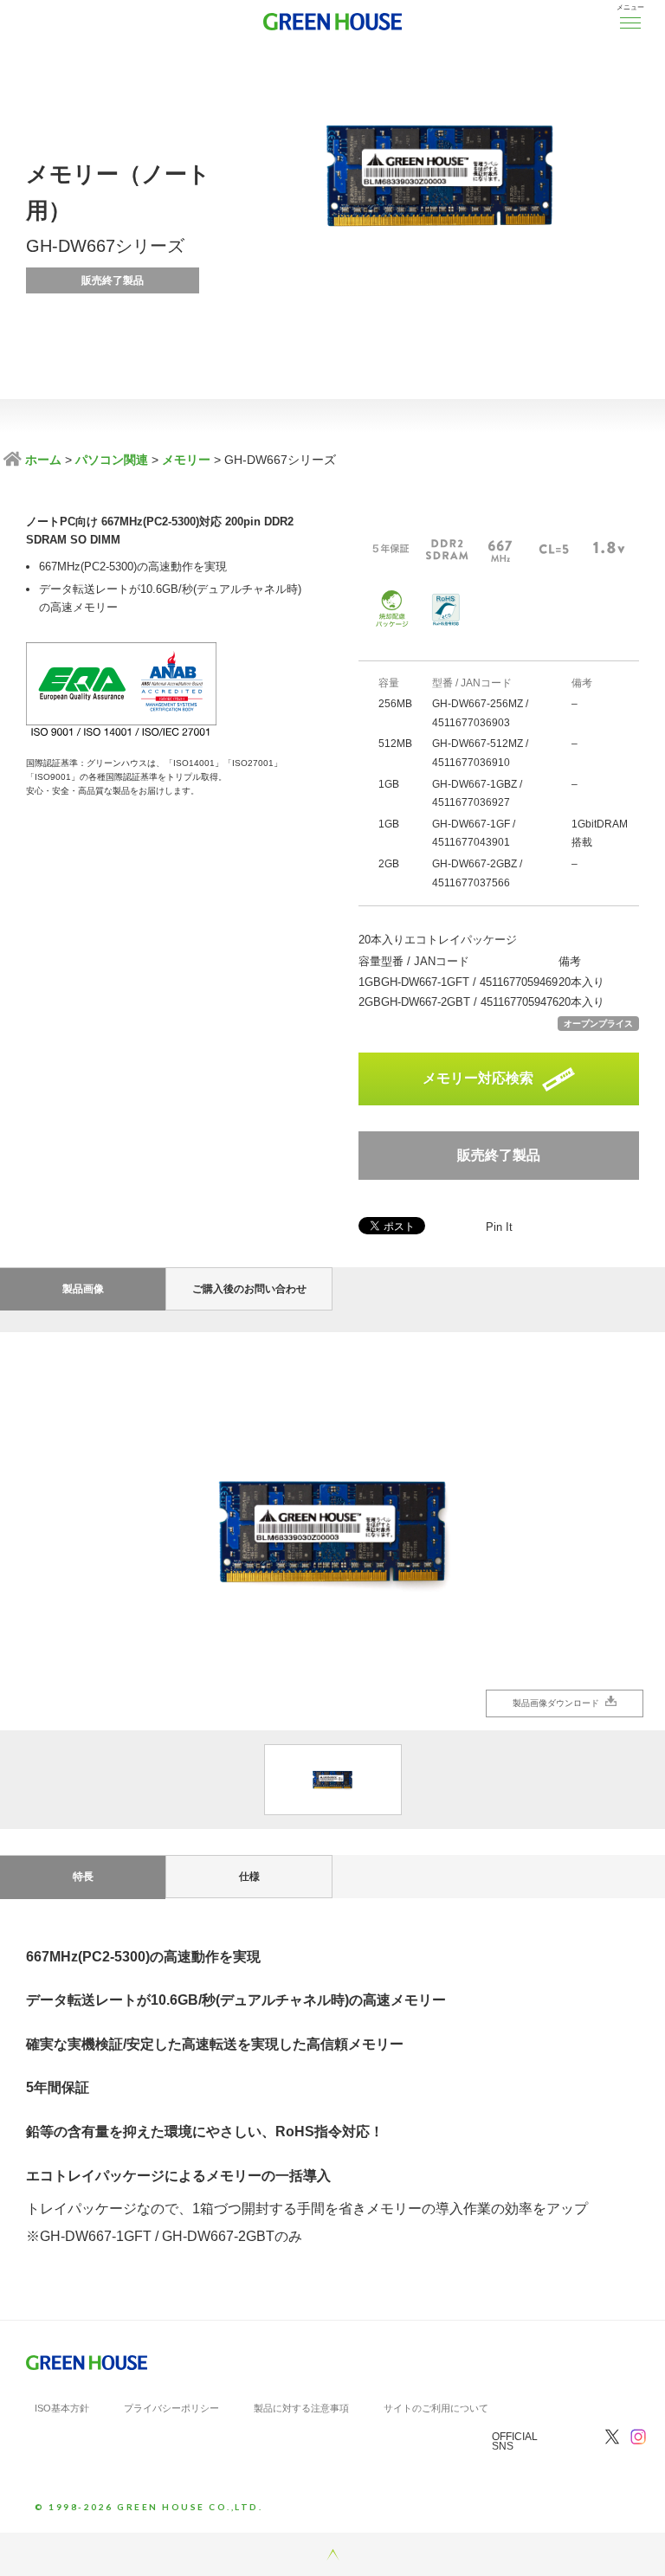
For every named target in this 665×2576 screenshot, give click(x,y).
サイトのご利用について (436, 2408)
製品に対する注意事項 (301, 2408)
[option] (332, 1531)
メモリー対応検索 (478, 1078)
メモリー (186, 460)
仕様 (249, 1877)
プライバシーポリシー (171, 2408)
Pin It (499, 1227)
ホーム (42, 460)
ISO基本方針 (62, 2408)
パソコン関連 (112, 460)
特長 (83, 1877)
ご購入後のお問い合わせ (249, 1289)
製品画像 (83, 1289)
